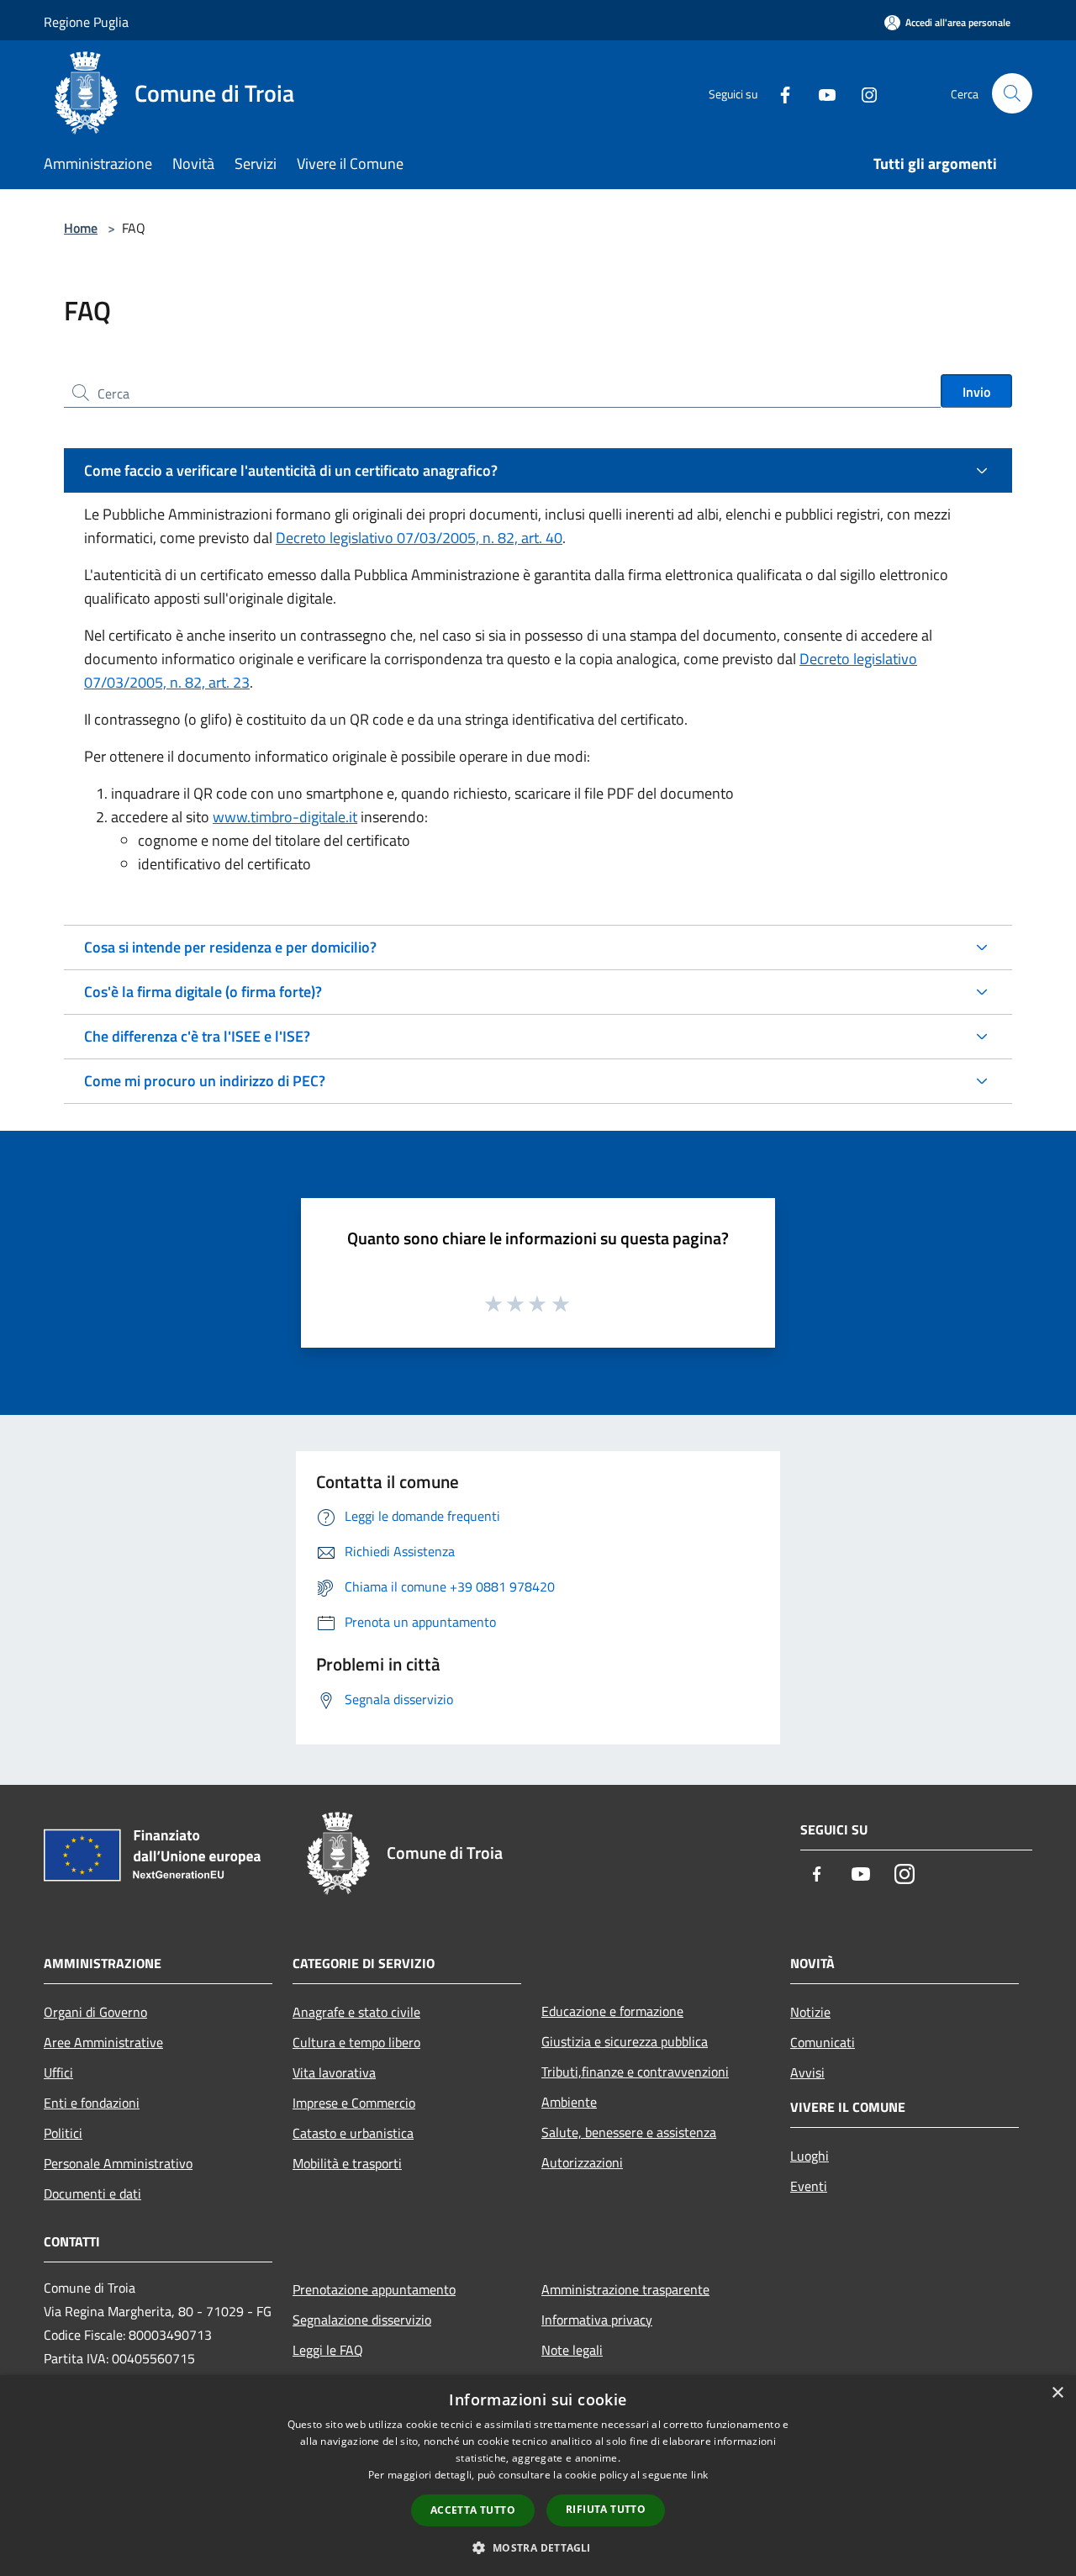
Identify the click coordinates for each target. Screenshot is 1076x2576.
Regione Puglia (86, 22)
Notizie (810, 2012)
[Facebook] (778, 93)
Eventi (809, 2186)
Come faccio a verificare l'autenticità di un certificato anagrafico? (291, 470)
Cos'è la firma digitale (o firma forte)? (203, 992)
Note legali (572, 2350)
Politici (63, 2133)
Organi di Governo (95, 2012)
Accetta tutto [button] (473, 2510)
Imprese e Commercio (354, 2103)
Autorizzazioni (582, 2162)
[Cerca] (1012, 93)
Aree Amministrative (103, 2042)
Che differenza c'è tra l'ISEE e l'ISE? (197, 1036)
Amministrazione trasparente (625, 2289)
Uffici (58, 2072)
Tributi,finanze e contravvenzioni (635, 2072)
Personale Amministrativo (118, 2163)
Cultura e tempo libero (356, 2042)
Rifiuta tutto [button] (606, 2509)
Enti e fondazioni (92, 2103)
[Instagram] (862, 93)
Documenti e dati (92, 2193)
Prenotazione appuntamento (374, 2289)
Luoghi (810, 2156)
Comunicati (823, 2042)
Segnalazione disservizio (362, 2320)
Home (81, 228)
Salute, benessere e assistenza (629, 2132)
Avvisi (807, 2072)
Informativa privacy (597, 2320)
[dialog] (538, 2476)
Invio (976, 392)
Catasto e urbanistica (353, 2133)
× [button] (1057, 2393)
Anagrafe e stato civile (356, 2012)
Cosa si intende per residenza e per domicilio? (230, 947)
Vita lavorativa (334, 2072)
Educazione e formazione (612, 2011)
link (699, 2475)
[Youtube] (820, 93)
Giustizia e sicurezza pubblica (625, 2041)
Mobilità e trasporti (347, 2163)
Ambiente (569, 2102)
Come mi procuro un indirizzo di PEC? (205, 1081)
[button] (538, 2547)
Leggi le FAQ (328, 2350)
